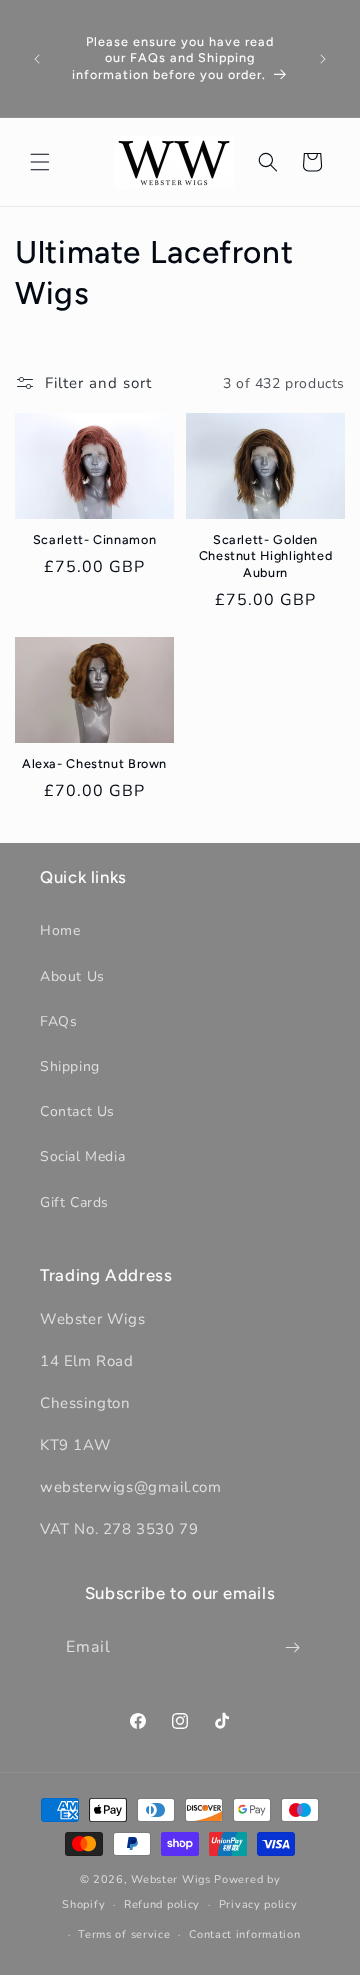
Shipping (70, 1066)
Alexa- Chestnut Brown (94, 763)
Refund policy (162, 1904)
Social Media (82, 1156)
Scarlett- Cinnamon (94, 539)
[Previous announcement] (37, 59)
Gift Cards (74, 1202)
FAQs (58, 1021)
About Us (72, 976)
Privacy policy (258, 1904)
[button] (40, 162)
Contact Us (77, 1111)
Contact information (244, 1934)
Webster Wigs (170, 1879)
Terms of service (124, 1934)
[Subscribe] (293, 1647)
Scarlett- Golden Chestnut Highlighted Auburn (266, 555)
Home (60, 930)
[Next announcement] (323, 59)
